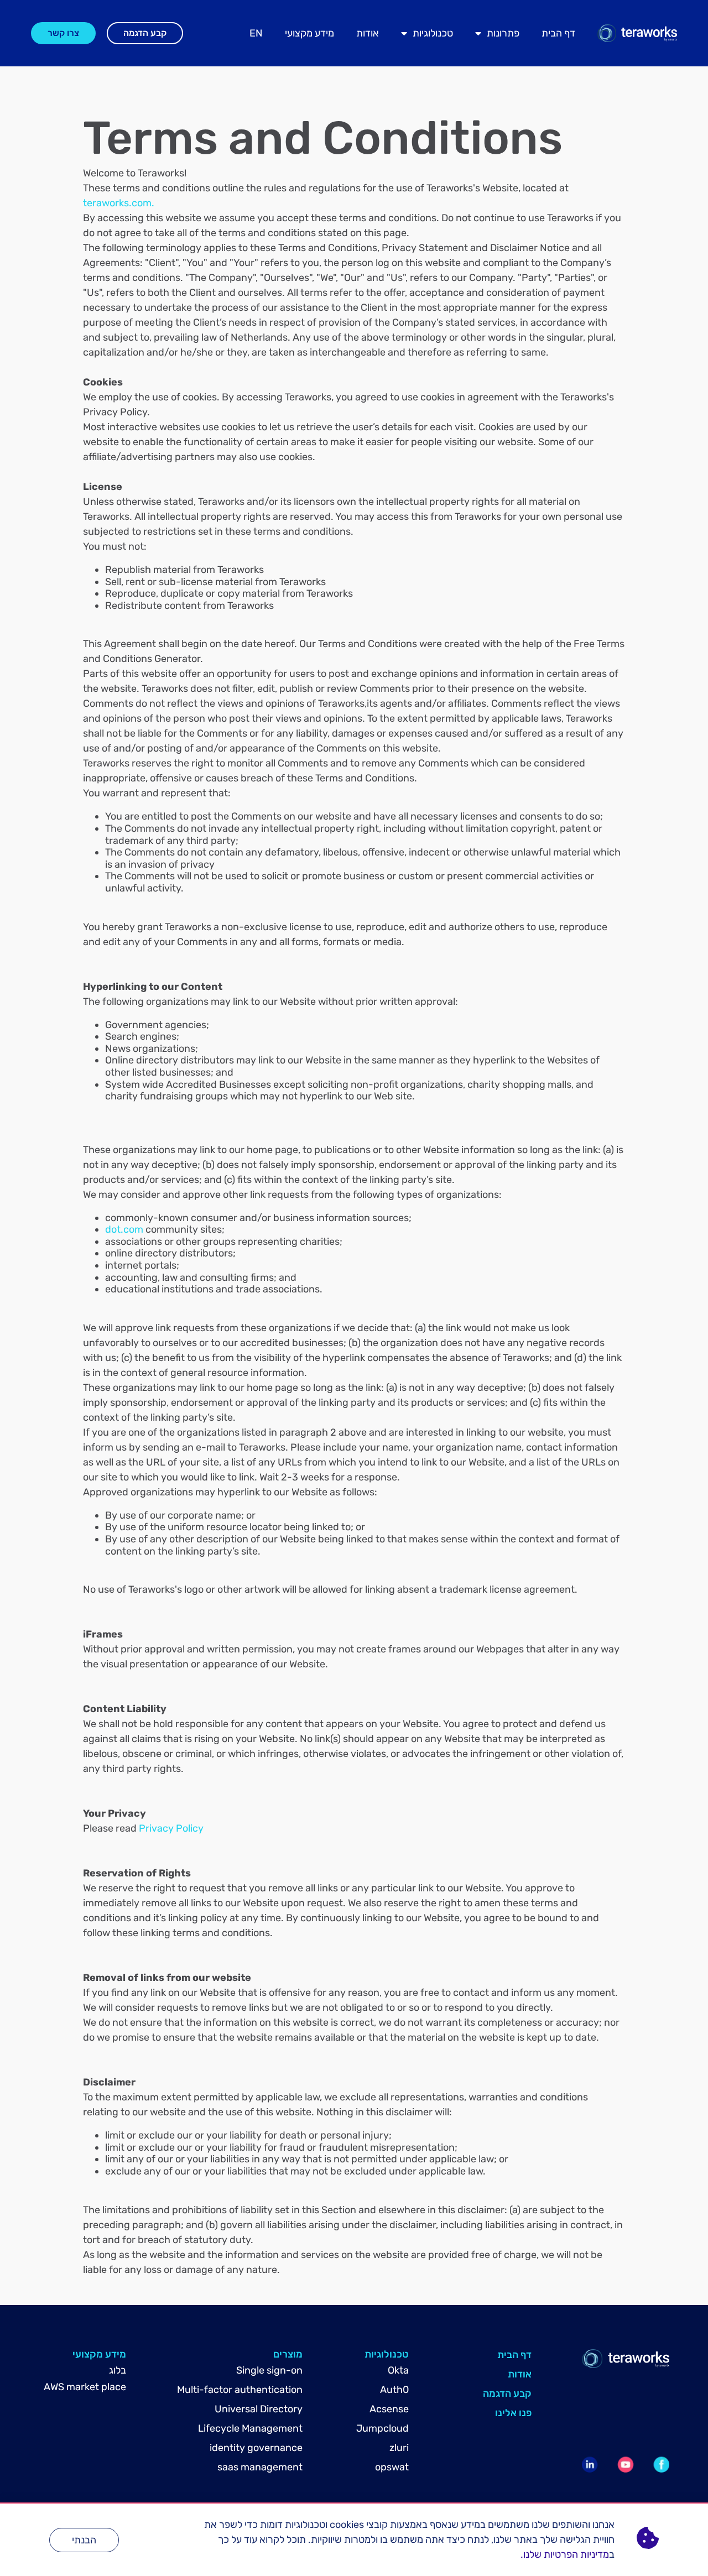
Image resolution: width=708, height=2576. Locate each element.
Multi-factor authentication (240, 2390)
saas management (260, 2467)
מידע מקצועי (309, 33)
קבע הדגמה (507, 2394)
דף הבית (558, 33)
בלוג (118, 2370)
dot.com (124, 1229)
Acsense (389, 2409)
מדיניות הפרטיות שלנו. (565, 2554)
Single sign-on (269, 2370)
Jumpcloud (382, 2428)
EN (256, 33)
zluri (399, 2448)
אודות (368, 33)
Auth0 (394, 2390)
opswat (392, 2467)
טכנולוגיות (433, 33)
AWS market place (85, 2387)
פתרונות (503, 33)
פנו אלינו (513, 2413)
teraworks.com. (119, 203)
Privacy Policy (171, 1828)
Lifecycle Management (250, 2428)
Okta (398, 2370)
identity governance (256, 2448)
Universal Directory (259, 2409)
